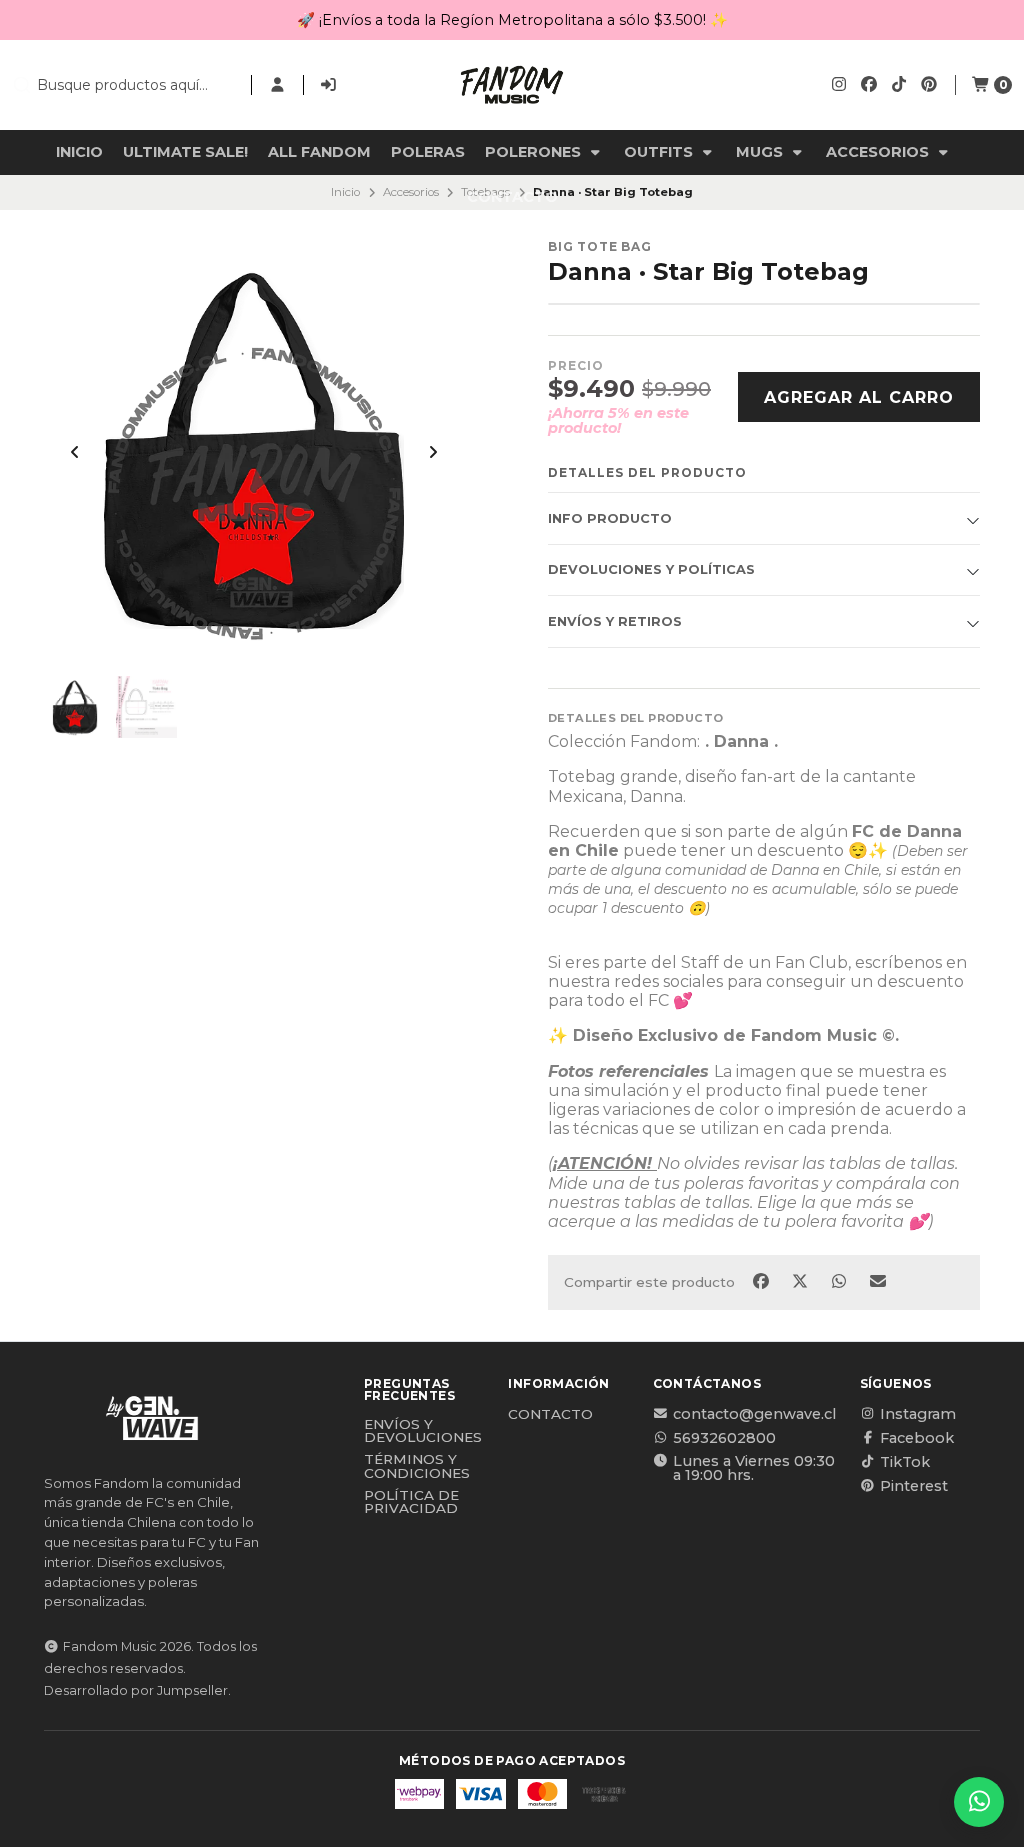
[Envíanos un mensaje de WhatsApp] (979, 1802)
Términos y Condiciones (417, 1466)
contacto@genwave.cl (754, 1414)
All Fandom (319, 152)
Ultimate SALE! (185, 152)
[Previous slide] (75, 452)
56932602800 (724, 1438)
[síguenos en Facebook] (869, 84)
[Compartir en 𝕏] (801, 1281)
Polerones (535, 152)
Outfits (660, 152)
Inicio (79, 152)
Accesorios (879, 152)
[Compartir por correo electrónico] (878, 1281)
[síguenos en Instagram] (839, 84)
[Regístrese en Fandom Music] (329, 85)
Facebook (917, 1438)
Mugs (761, 152)
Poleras (428, 152)
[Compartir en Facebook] (762, 1281)
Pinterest (914, 1486)
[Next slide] (433, 452)
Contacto (512, 197)
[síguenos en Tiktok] (899, 84)
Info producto (610, 518)
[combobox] (123, 85)
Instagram (918, 1414)
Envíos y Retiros (615, 621)
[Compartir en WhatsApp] (840, 1281)
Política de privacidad (411, 1502)
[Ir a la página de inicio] (512, 85)
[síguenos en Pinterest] (929, 84)
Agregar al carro (859, 397)
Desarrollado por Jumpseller (136, 1690)
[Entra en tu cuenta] (277, 85)
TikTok (905, 1462)
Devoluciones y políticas (651, 569)
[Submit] (22, 85)
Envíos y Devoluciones (423, 1431)
